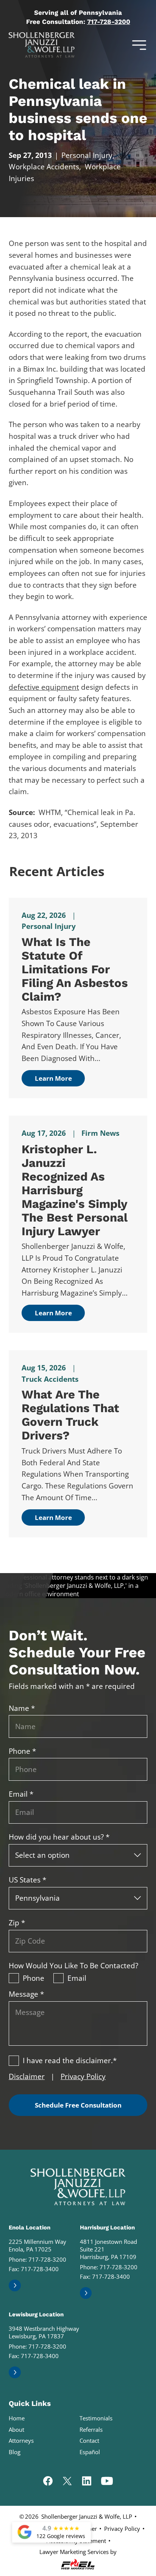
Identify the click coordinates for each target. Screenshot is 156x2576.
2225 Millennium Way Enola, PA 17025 (37, 2245)
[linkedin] (87, 2482)
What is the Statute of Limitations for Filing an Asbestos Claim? (75, 969)
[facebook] (48, 2482)
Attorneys (21, 2440)
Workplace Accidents (44, 167)
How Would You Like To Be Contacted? (73, 1966)
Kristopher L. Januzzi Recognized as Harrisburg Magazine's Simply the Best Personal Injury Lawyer (75, 1190)
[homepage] (78, 2187)
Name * (22, 1708)
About (16, 2429)
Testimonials (96, 2418)
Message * (26, 1994)
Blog (15, 2452)
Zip (17, 1923)
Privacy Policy (83, 2076)
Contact (89, 2440)
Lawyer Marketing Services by (78, 2552)
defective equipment (44, 687)
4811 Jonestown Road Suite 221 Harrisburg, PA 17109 (108, 2249)
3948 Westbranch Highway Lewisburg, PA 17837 (44, 2332)
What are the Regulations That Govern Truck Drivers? (70, 1415)
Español (90, 2452)
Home (17, 2418)
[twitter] (67, 2482)
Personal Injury (87, 155)
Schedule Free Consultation (78, 2105)
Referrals (91, 2429)
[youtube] (107, 2482)
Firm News (100, 1133)
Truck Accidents (50, 1379)
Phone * (22, 1751)
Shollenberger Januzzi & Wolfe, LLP (87, 2516)
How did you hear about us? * (59, 1837)
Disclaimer (27, 2076)
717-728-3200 (109, 22)
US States (27, 1880)
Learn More (53, 1078)
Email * (21, 1794)
